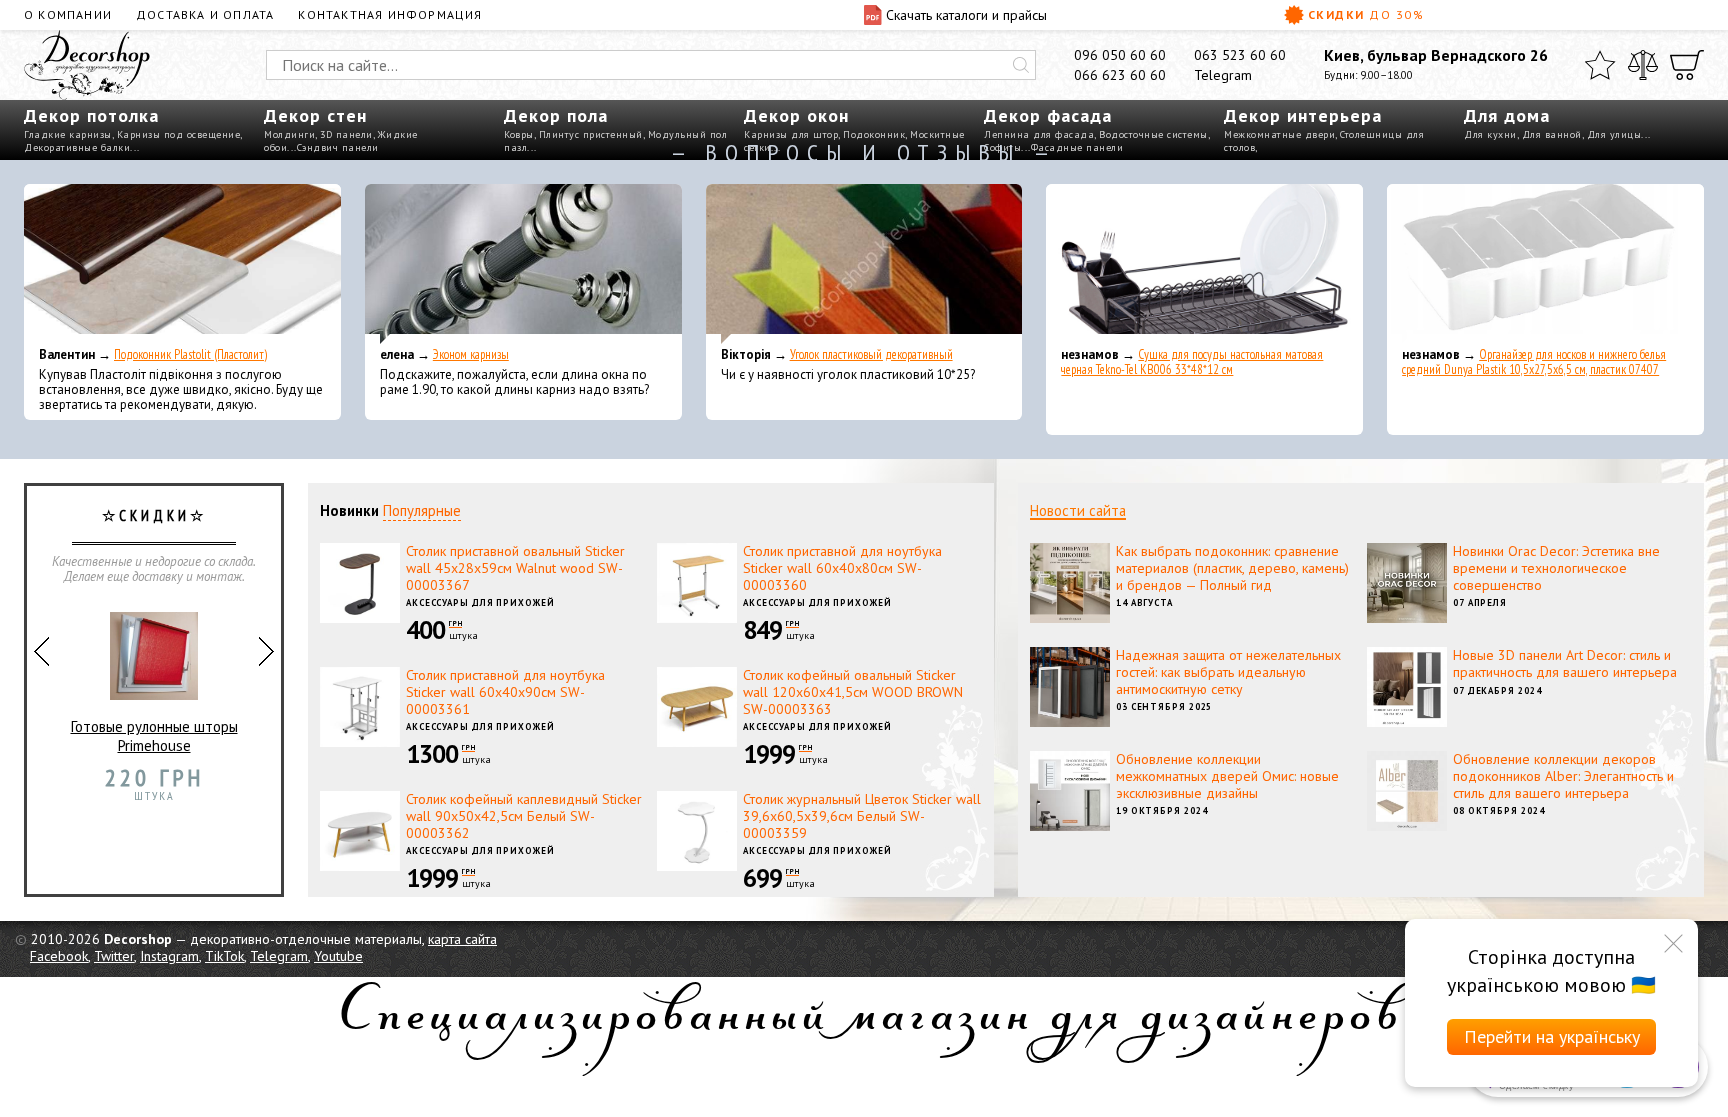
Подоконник (874, 134)
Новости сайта (1078, 510)
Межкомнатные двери (1279, 134)
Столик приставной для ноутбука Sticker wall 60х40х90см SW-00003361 (505, 692)
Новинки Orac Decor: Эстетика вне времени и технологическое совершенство (1556, 568)
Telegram (1223, 75)
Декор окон (796, 115)
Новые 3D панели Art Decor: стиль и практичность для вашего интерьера (1565, 663)
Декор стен (315, 115)
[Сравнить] (1643, 65)
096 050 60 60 (1120, 55)
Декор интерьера (1303, 115)
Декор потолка (91, 115)
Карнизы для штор (791, 134)
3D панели (346, 134)
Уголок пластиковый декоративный (871, 354)
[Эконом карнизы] (523, 264)
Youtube (338, 956)
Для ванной (1552, 134)
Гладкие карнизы (68, 134)
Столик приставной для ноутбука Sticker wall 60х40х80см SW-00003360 (842, 568)
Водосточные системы (1153, 134)
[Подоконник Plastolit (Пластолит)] (182, 264)
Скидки (1366, 14)
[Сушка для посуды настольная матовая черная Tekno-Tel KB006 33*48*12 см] (1204, 264)
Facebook (59, 956)
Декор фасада (1048, 115)
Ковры (519, 134)
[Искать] (1021, 65)
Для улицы (1614, 134)
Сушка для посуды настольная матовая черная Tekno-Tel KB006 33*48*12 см (1192, 362)
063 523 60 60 (1240, 55)
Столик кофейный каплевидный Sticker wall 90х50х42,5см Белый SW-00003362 (524, 816)
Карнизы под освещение (179, 134)
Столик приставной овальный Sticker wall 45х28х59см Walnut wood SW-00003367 (515, 568)
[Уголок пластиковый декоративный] (864, 264)
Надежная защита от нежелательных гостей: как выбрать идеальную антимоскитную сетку (1228, 672)
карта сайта (462, 939)
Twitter (114, 956)
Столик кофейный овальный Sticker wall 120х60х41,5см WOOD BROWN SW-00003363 (853, 692)
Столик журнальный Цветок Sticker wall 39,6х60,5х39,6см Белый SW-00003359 (862, 816)
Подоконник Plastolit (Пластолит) (190, 354)
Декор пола (556, 115)
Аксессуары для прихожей (480, 602)
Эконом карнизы (471, 354)
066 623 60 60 (1120, 75)
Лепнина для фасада (1039, 134)
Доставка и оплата (205, 14)
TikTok (224, 956)
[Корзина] (1687, 65)
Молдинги (289, 134)
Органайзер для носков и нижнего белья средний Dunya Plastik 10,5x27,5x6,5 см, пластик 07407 (1534, 362)
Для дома (1507, 115)
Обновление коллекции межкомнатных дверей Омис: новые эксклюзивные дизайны (1227, 776)
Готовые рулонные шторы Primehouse (154, 736)
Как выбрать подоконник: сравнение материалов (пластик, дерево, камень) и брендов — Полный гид (1232, 568)
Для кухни (1490, 134)
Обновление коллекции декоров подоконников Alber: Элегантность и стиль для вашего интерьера (1563, 776)
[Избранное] (1600, 65)
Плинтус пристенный (591, 134)
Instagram (169, 956)
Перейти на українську (1552, 1036)
